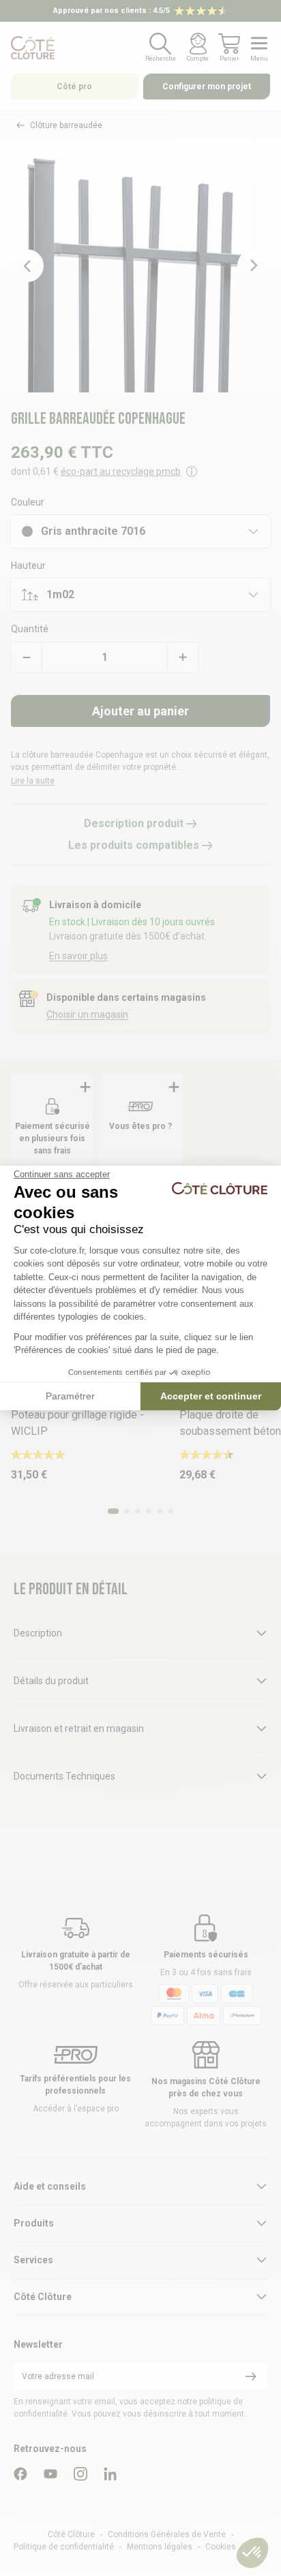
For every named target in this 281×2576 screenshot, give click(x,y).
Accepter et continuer (211, 1396)
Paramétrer (70, 1396)
